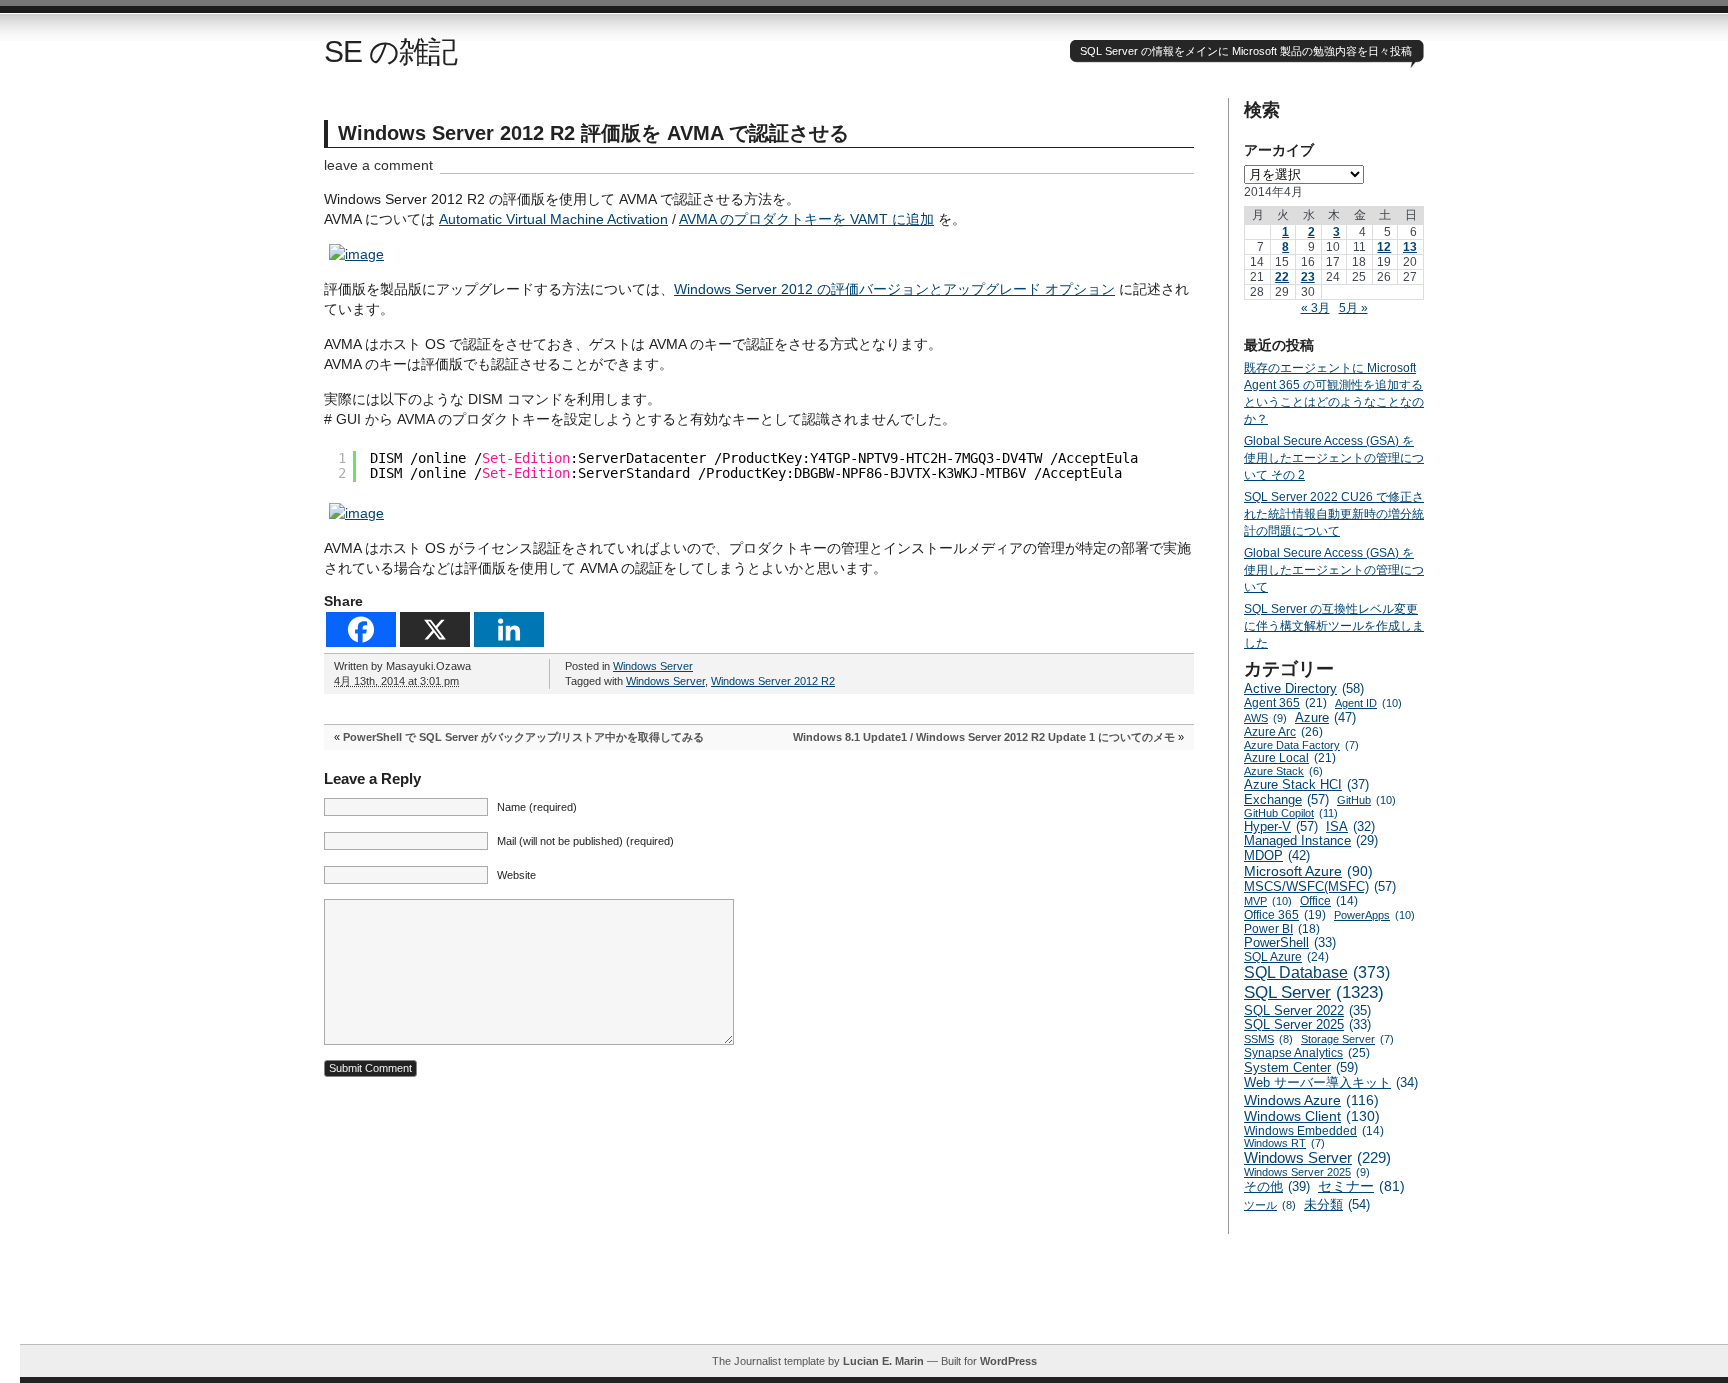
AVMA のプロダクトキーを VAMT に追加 (806, 219)
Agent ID (1368, 703)
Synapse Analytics (1307, 1053)
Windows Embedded (1314, 1130)
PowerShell (1290, 943)
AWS (1265, 718)
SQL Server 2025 (1307, 1025)
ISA (1350, 827)
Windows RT (1284, 1143)
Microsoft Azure (1308, 871)
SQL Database (1317, 972)
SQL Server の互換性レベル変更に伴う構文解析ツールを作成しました (1334, 626)
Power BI (1282, 929)
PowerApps (1374, 915)
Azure (1325, 717)
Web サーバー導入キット (1331, 1083)
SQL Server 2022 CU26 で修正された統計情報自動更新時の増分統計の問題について (1334, 514)
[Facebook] (361, 629)
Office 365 (1285, 915)
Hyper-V (1281, 826)
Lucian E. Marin (883, 1361)
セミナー (1361, 1186)
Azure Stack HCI (1306, 784)
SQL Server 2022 (1307, 1010)
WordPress (1008, 1361)
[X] (435, 629)
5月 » (1353, 308)
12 (1384, 247)
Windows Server (653, 666)
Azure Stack (1283, 771)
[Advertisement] (874, 1299)
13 (1410, 247)
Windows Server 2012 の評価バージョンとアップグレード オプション (894, 289)
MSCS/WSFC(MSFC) (1320, 886)
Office (1329, 900)
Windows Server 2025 (1307, 1172)
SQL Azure (1286, 957)
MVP (1268, 901)
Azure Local (1290, 758)
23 (1308, 277)
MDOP (1277, 855)
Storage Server (1347, 1039)
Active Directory (1304, 688)
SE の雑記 (390, 51)
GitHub (1366, 800)
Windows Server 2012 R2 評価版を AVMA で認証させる (593, 133)
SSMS (1268, 1039)
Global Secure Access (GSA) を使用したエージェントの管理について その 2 (1334, 458)
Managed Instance (1311, 841)
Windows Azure (1311, 1100)
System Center (1301, 1067)
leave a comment (378, 165)
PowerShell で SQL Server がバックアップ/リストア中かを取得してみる (523, 737)
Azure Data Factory (1301, 745)
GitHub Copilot (1291, 813)
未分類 (1337, 1204)
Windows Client (1312, 1116)
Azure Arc (1283, 732)
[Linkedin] (509, 629)
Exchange (1286, 799)
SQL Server (1314, 992)
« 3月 (1315, 308)
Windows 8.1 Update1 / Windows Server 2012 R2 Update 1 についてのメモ (984, 737)
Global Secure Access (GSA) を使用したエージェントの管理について (1334, 570)
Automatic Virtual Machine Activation (553, 219)
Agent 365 (1285, 703)
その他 (1277, 1186)
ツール (1270, 1205)
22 (1282, 277)
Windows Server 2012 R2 (773, 681)
